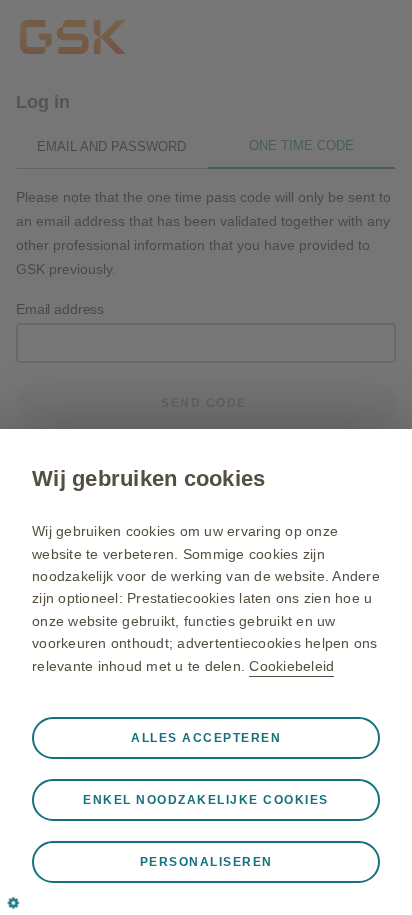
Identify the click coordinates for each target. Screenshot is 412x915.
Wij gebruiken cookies (148, 478)
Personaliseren (206, 862)
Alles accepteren (206, 738)
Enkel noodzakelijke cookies (206, 800)
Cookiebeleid (291, 666)
